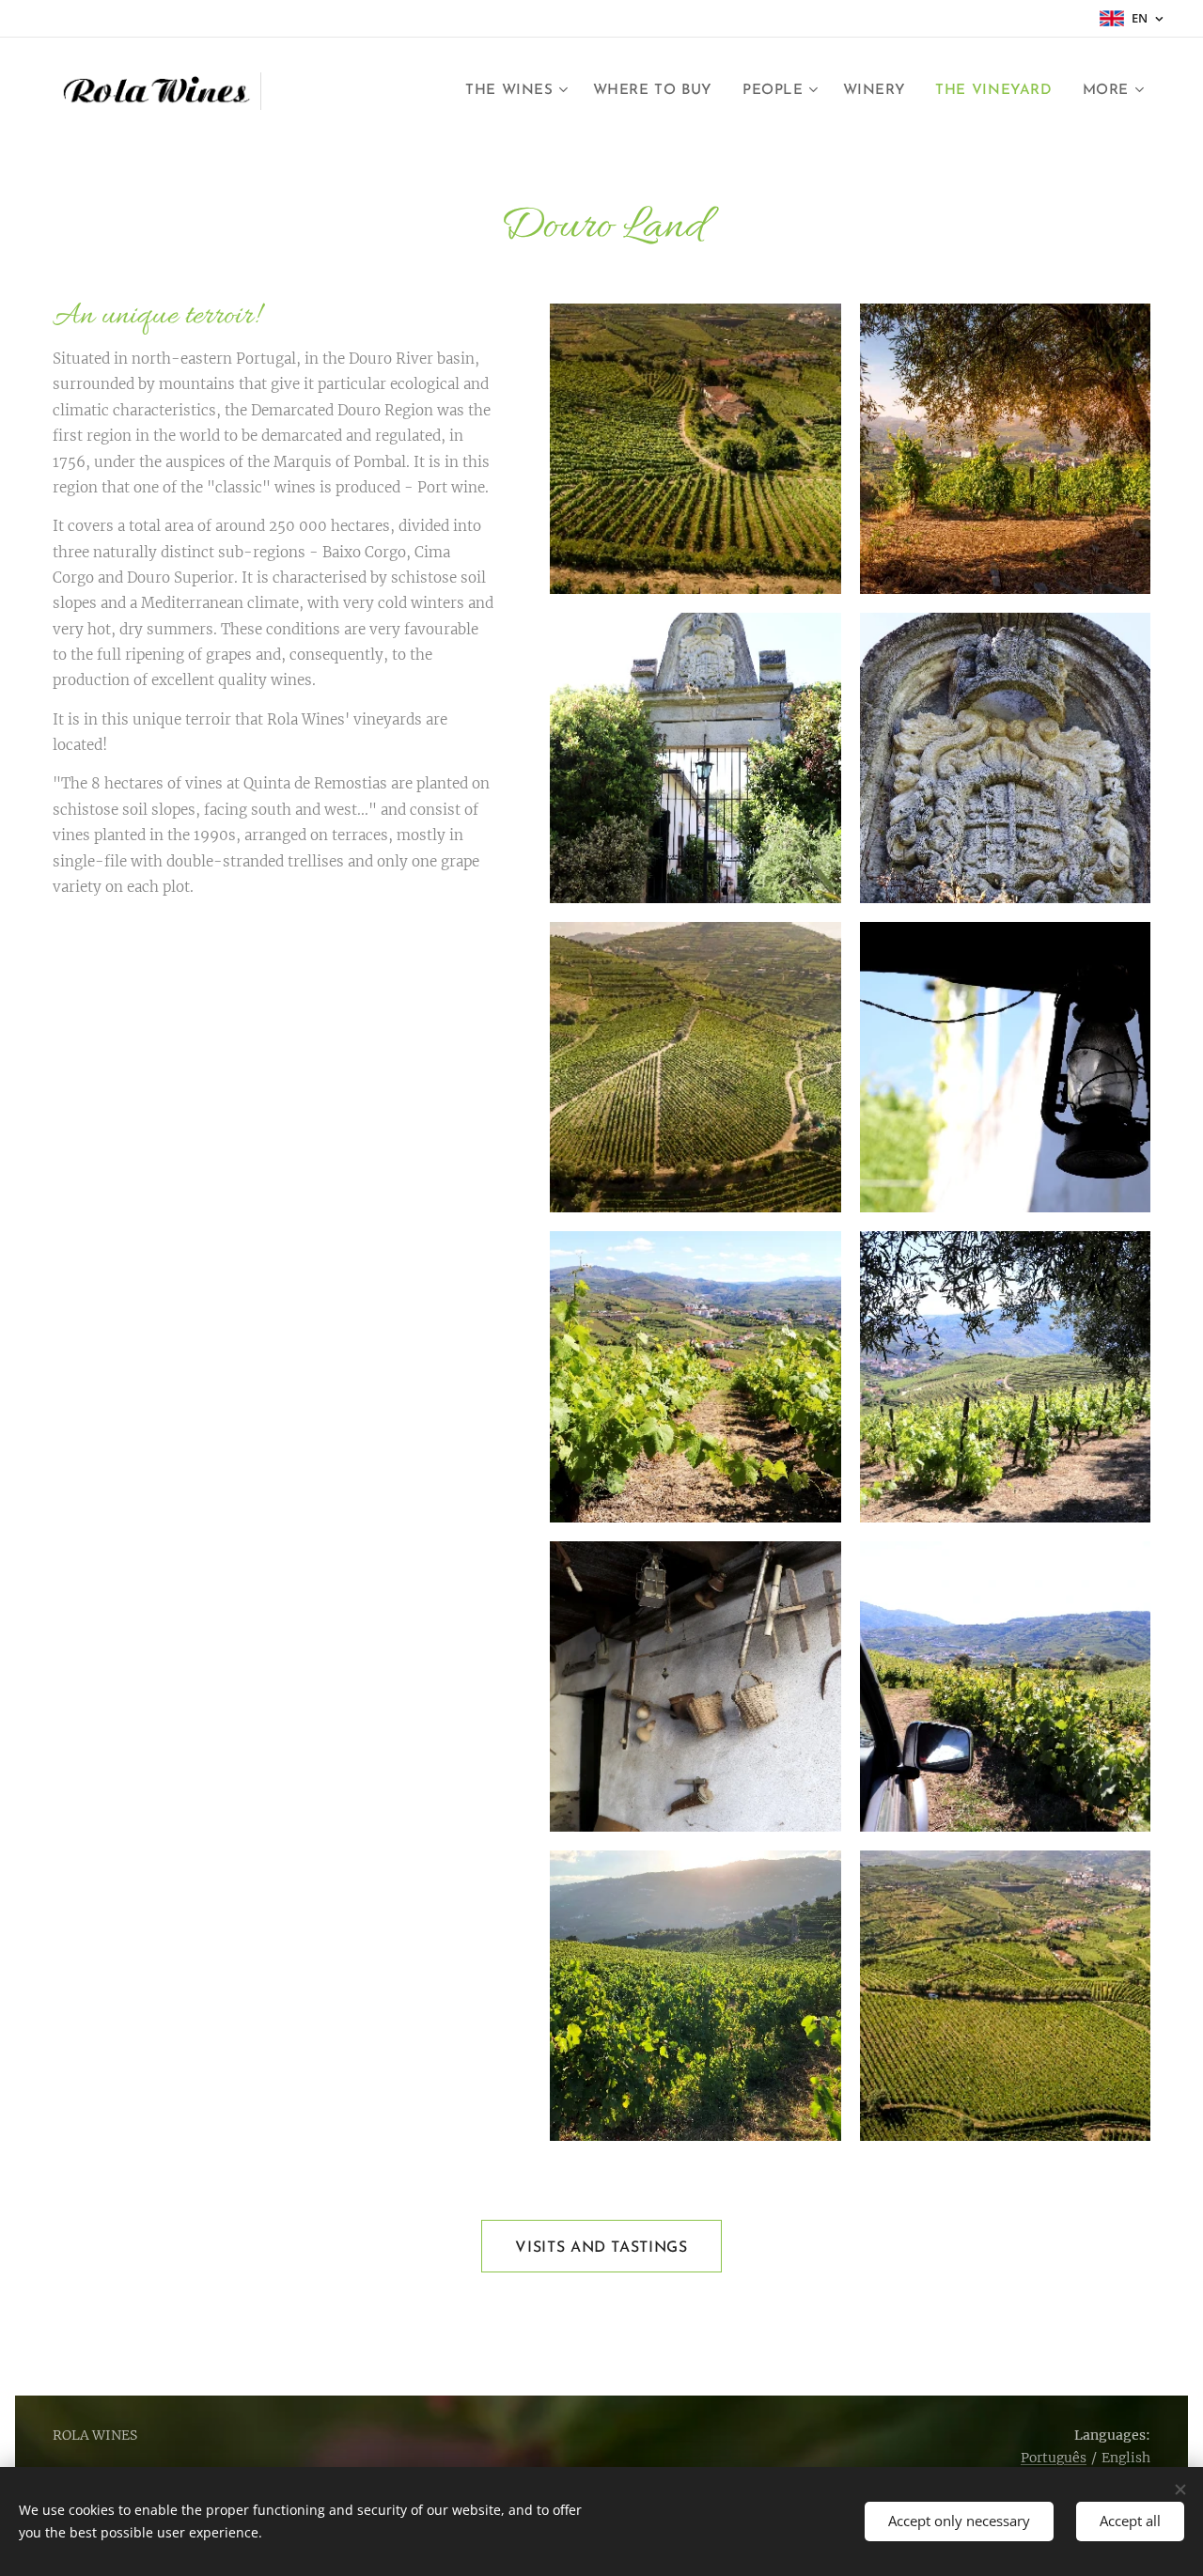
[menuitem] (519, 91)
